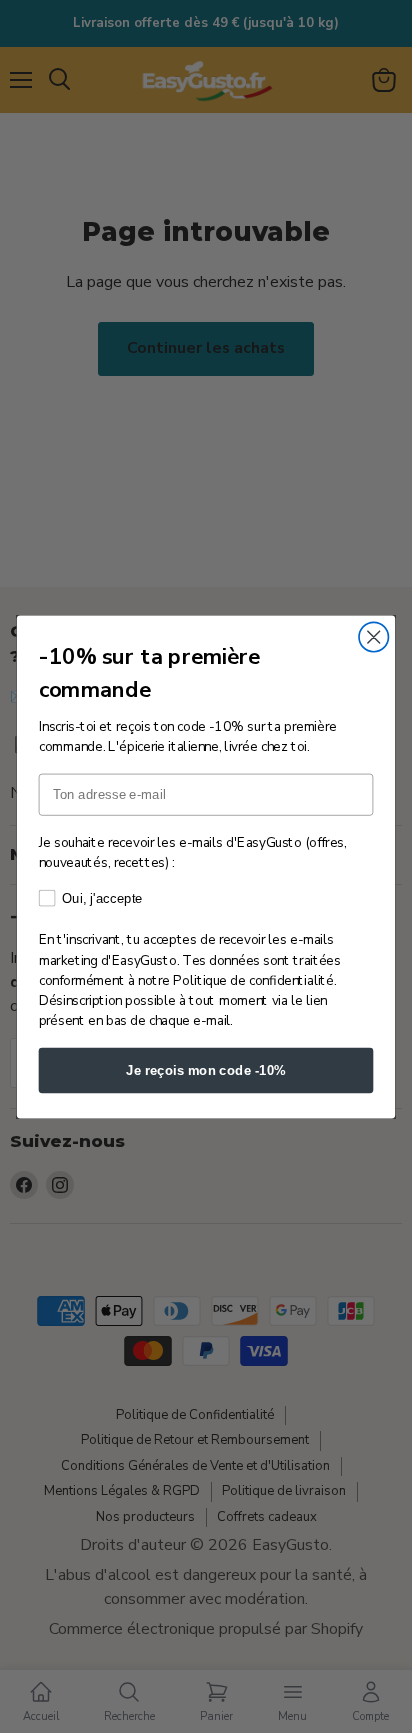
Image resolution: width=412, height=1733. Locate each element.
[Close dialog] (373, 636)
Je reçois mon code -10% (206, 1069)
